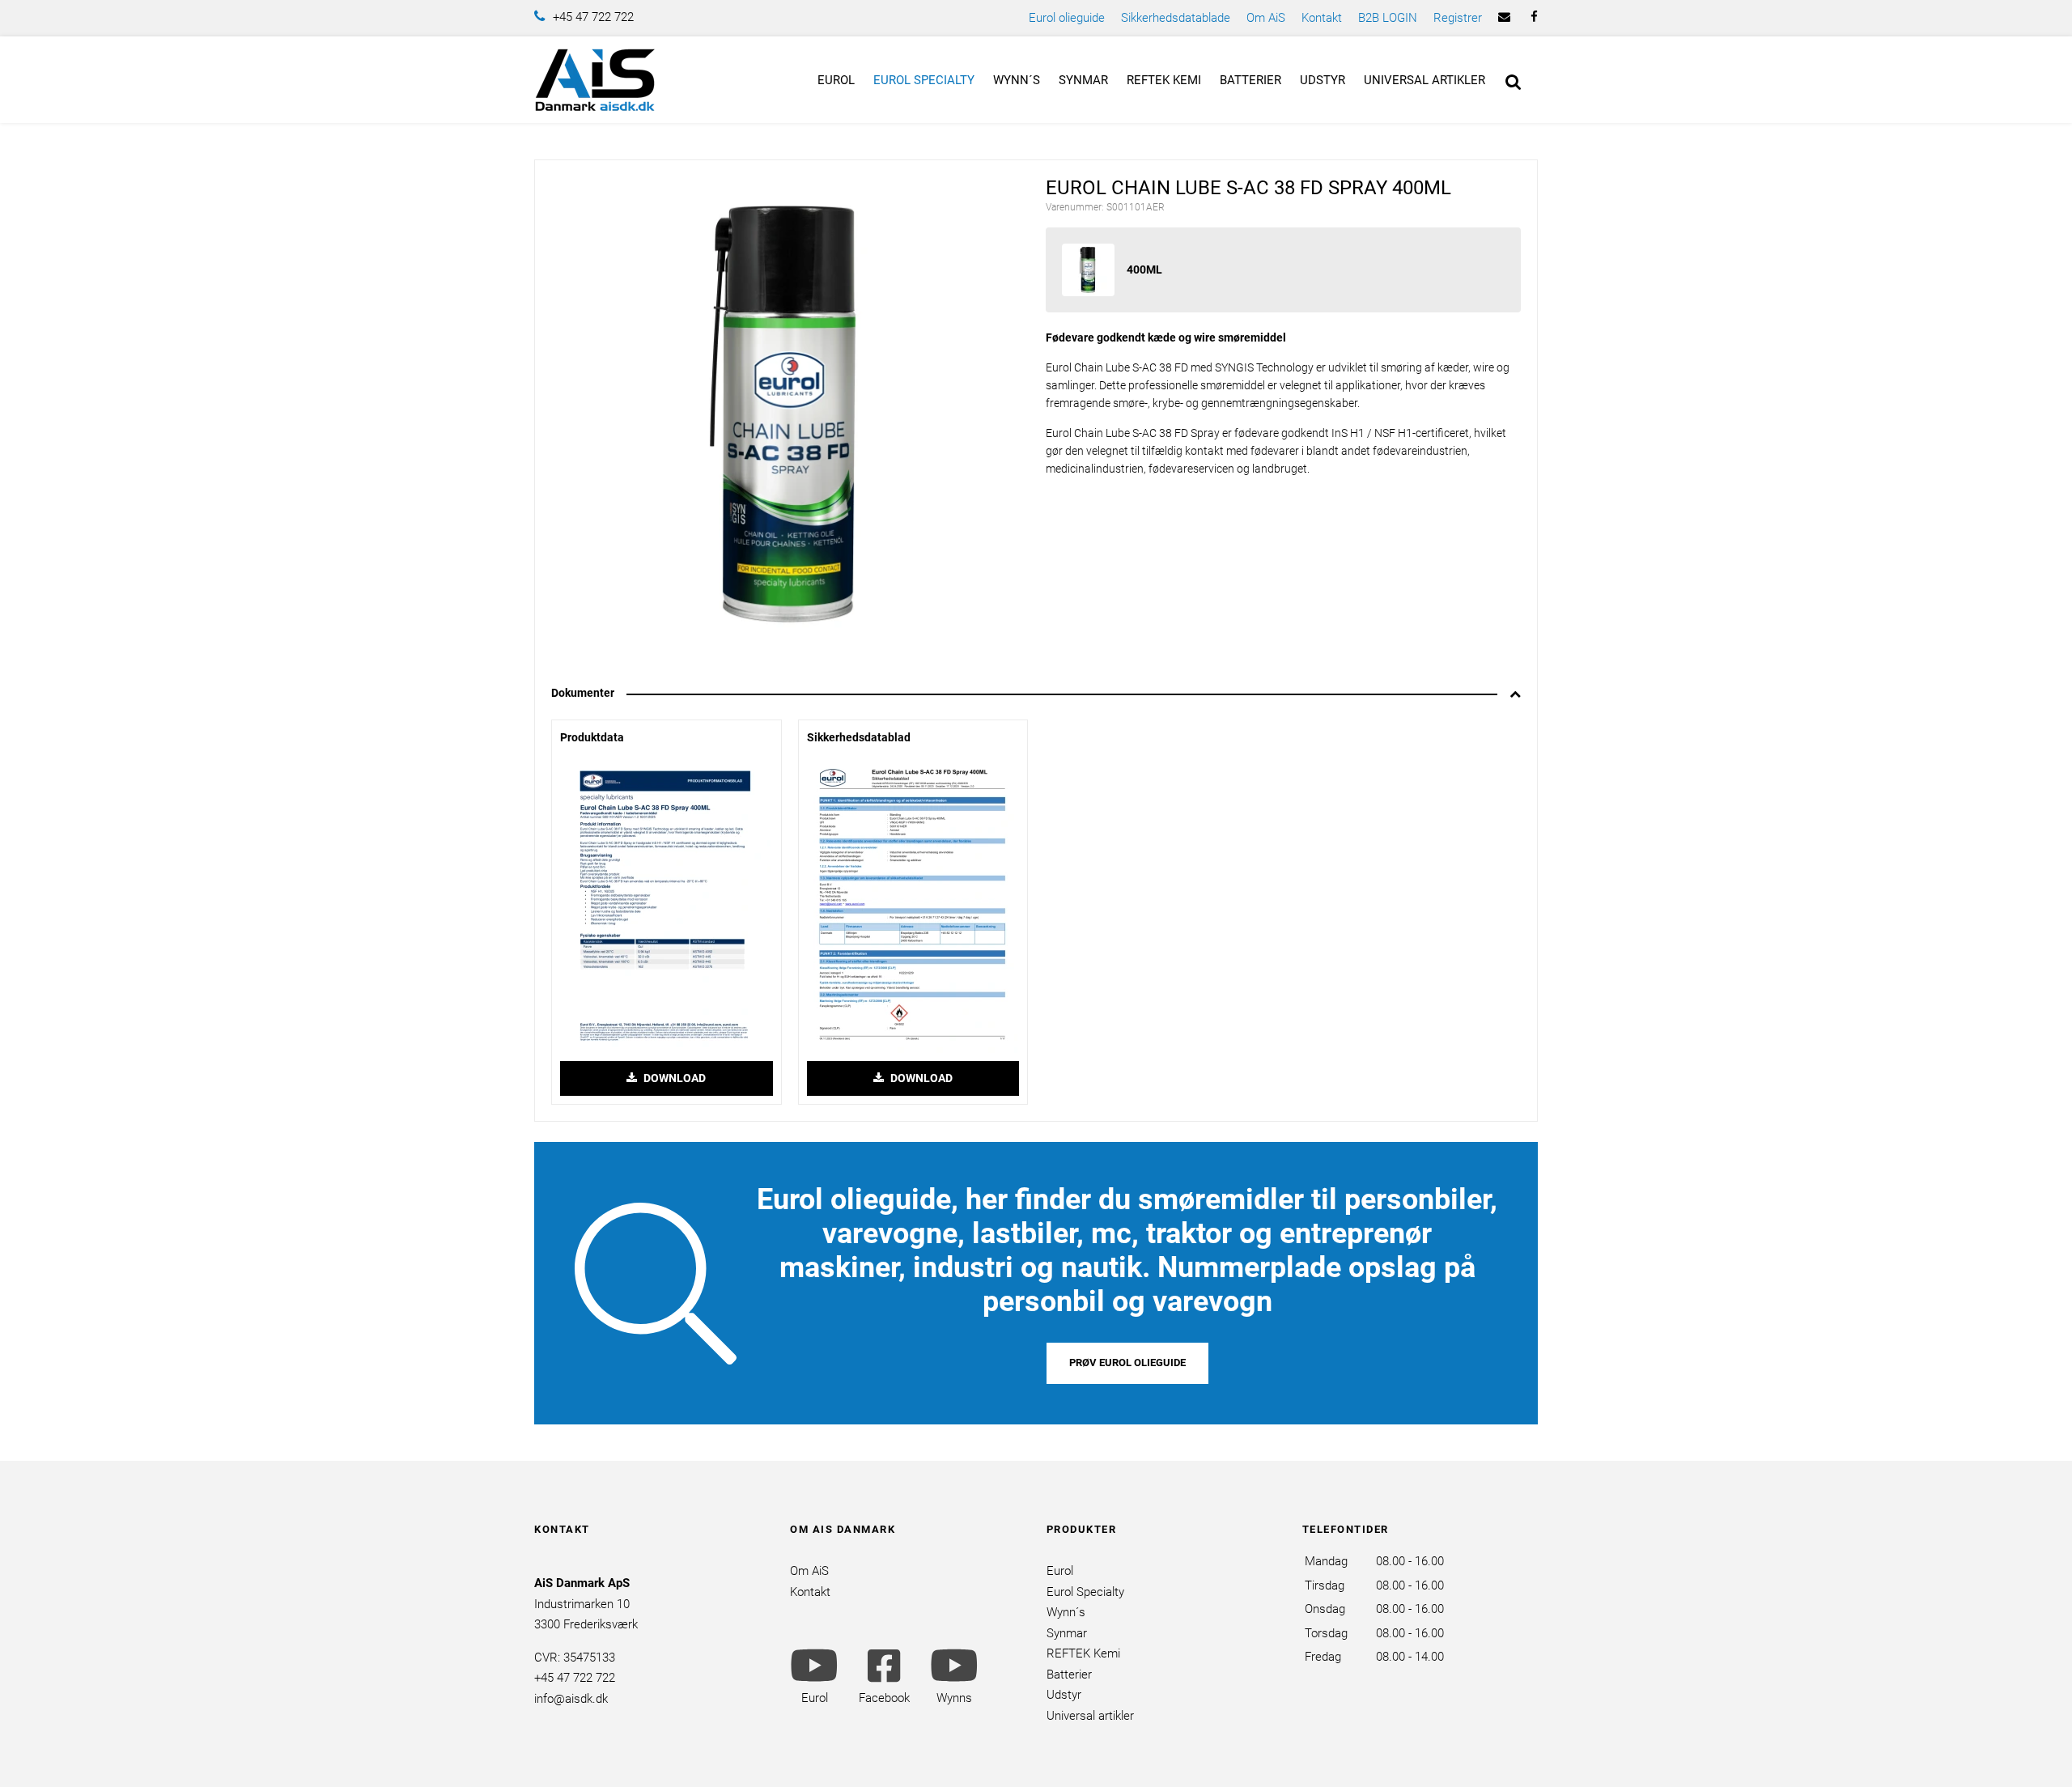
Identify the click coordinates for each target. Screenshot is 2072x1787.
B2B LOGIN (1388, 18)
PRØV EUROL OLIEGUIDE (1127, 1363)
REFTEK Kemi (1164, 80)
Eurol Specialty (924, 80)
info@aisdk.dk (571, 1699)
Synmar (1083, 80)
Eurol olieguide (1067, 18)
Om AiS (1266, 18)
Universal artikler (1424, 80)
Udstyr (1323, 80)
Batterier (1250, 80)
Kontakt (1322, 18)
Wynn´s (1017, 80)
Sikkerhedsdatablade (1176, 18)
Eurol (836, 80)
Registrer (1458, 18)
